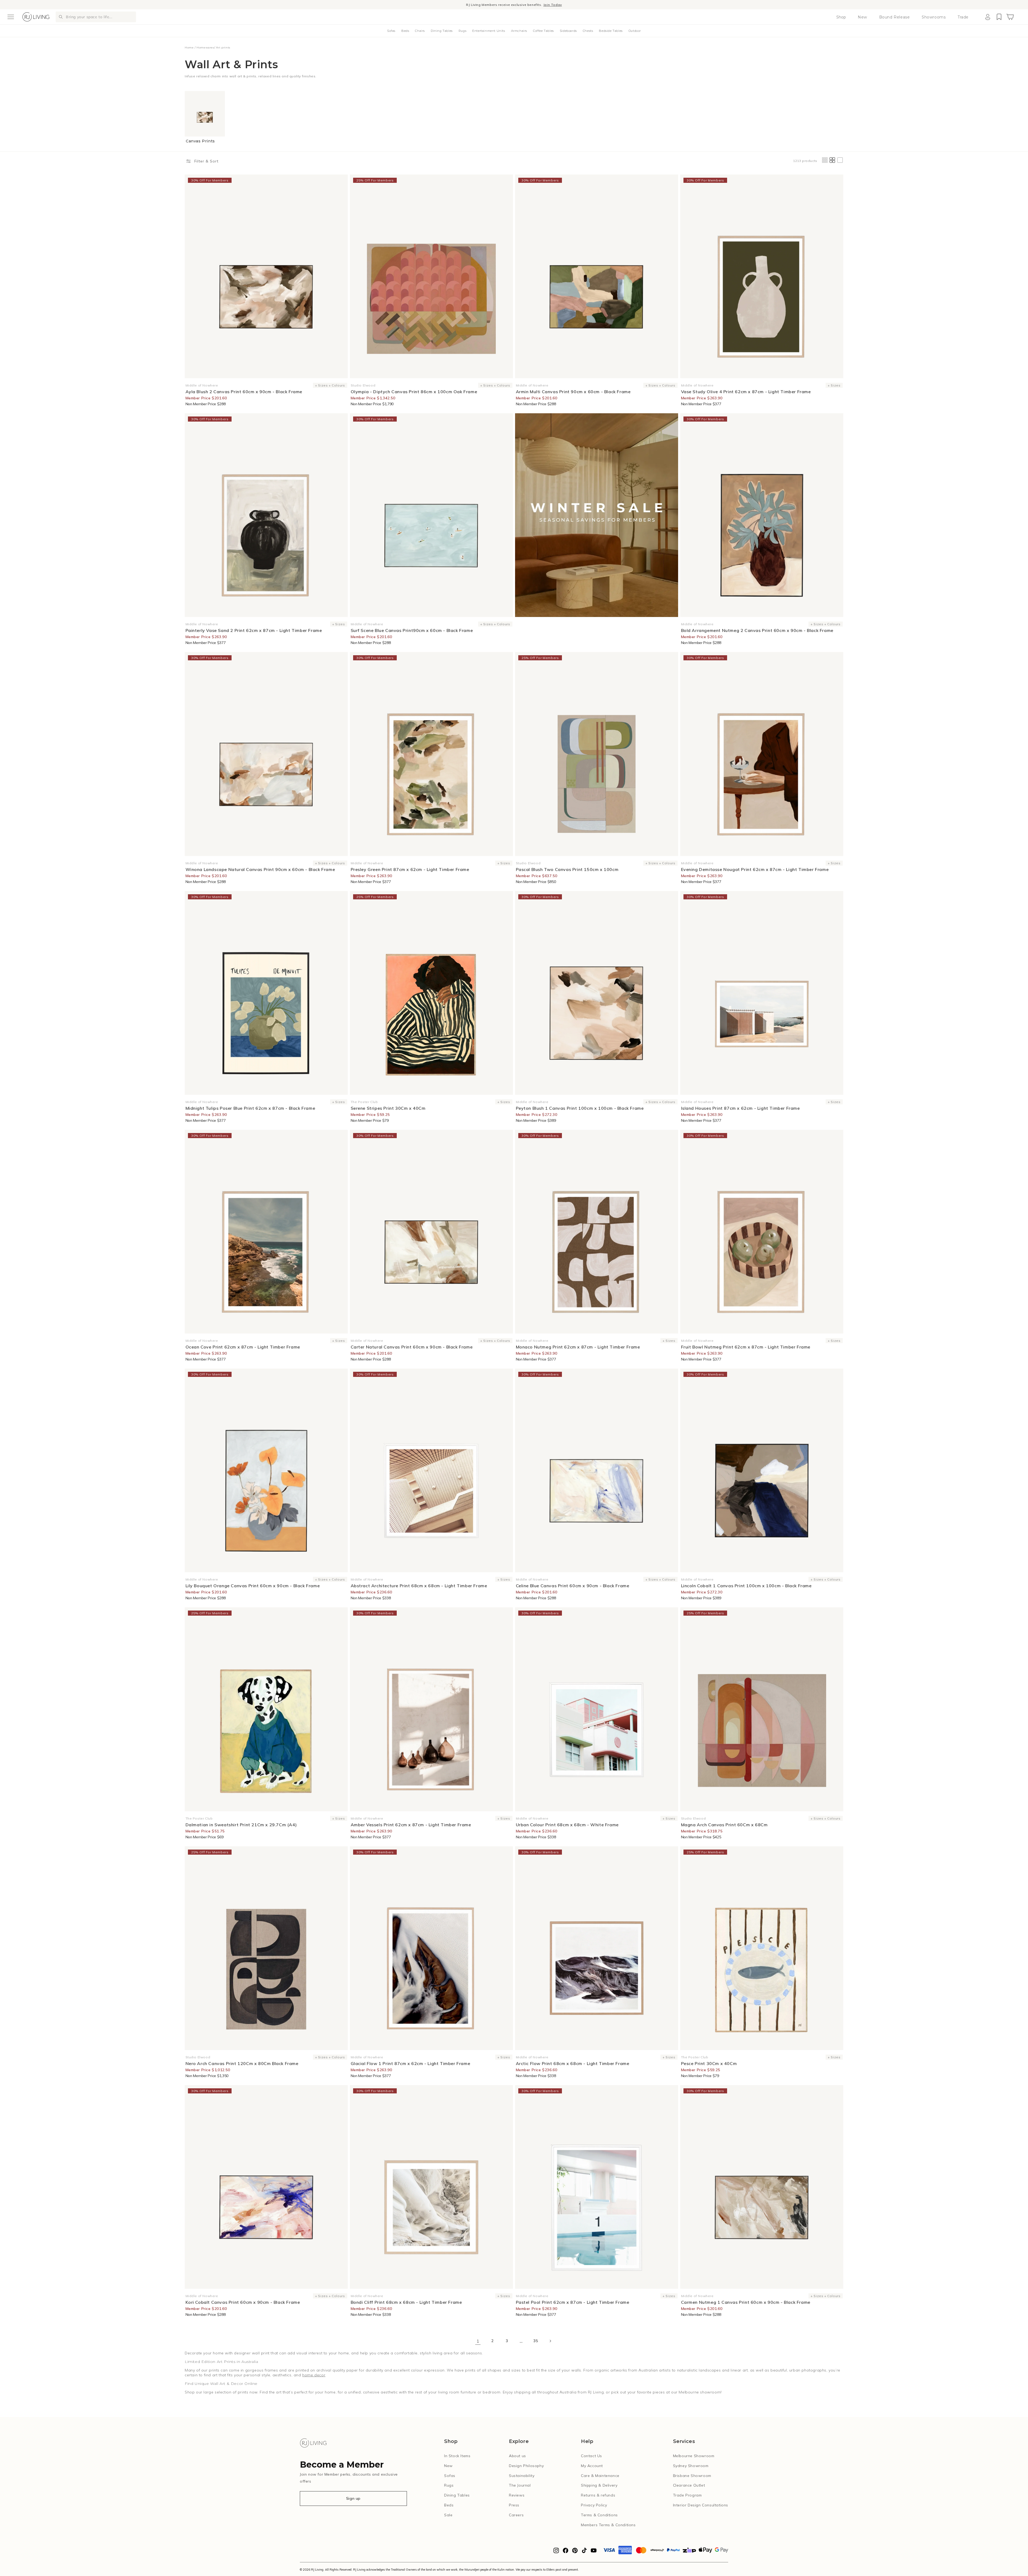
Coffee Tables (543, 31)
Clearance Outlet (689, 2485)
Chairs (420, 31)
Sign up (353, 2498)
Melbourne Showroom (694, 2456)
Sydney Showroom (691, 2466)
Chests (588, 31)
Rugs (462, 31)
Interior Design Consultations (701, 2505)
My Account (592, 2466)
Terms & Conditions (599, 2515)
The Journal (520, 2485)
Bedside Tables (611, 31)
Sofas (391, 31)
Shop (841, 17)
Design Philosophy (526, 2466)
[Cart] (1010, 17)
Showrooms (934, 17)
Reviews (517, 2495)
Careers (516, 2515)
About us (517, 2456)
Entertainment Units (489, 31)
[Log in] (988, 17)
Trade (963, 17)
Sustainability (522, 2476)
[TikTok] (584, 2552)
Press (514, 2505)
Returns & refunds (598, 2495)
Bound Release (895, 17)
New (862, 17)
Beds (405, 31)
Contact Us (592, 2456)
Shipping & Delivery (599, 2485)
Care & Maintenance (600, 2476)
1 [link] (478, 2341)
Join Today (553, 6)
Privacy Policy (594, 2505)
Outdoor (635, 31)
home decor (314, 2375)
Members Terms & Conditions (608, 2525)
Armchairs (519, 31)
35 (536, 2341)
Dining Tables (442, 31)
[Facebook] (566, 2552)
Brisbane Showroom (692, 2476)
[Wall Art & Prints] (597, 515)
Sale (448, 2515)
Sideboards (568, 31)
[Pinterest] (575, 2552)
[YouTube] (594, 2552)
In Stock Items (457, 2456)
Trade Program (687, 2495)
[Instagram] (556, 2552)
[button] (11, 17)
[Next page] (550, 2341)
